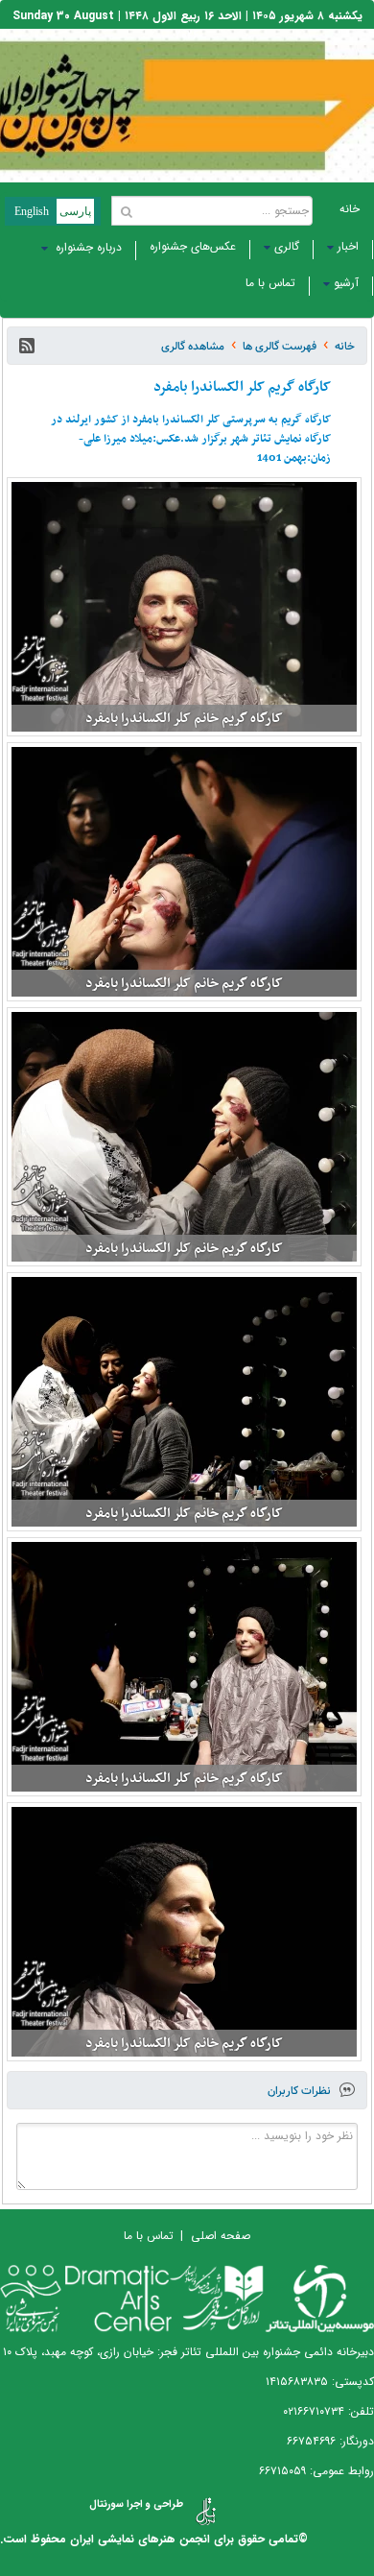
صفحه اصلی (221, 2236)
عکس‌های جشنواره (193, 246)
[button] (27, 346)
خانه (350, 209)
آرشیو (346, 283)
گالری (287, 246)
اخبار (348, 246)
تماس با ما (270, 283)
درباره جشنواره (87, 247)
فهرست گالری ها (280, 346)
